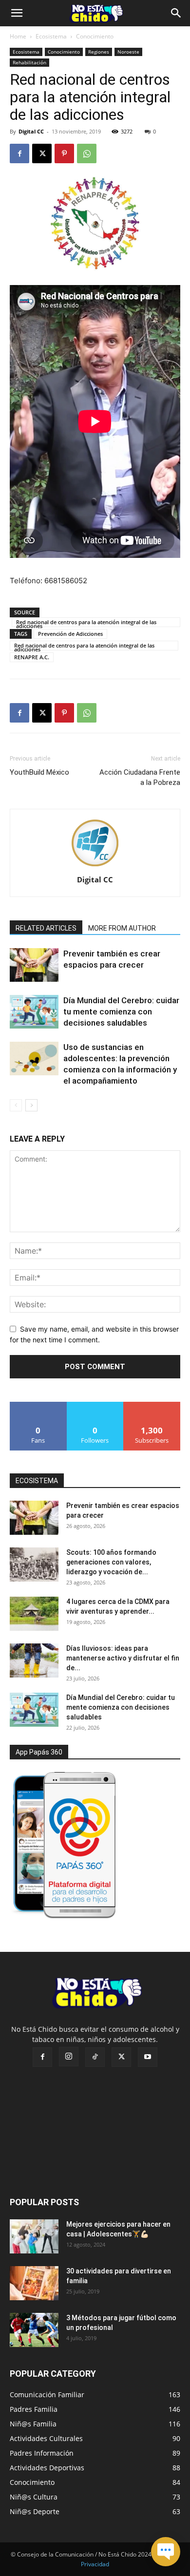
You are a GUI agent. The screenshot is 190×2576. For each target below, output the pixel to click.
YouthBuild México (39, 772)
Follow (95, 1405)
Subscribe (152, 1405)
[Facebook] (19, 153)
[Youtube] (148, 2057)
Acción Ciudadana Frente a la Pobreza (140, 777)
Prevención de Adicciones (70, 634)
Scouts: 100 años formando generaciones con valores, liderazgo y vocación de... (111, 1562)
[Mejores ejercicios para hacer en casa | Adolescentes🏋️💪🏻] (34, 2236)
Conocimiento (95, 36)
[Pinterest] (64, 153)
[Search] (176, 13)
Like (38, 1405)
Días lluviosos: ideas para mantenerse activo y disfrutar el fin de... (123, 1658)
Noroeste (128, 52)
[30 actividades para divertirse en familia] (34, 2283)
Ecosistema (51, 36)
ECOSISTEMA (37, 1481)
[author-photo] (95, 866)
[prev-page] (16, 1105)
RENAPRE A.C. (32, 657)
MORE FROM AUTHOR (122, 928)
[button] (17, 13)
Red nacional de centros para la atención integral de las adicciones (86, 623)
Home (18, 36)
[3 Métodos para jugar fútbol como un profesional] (34, 2330)
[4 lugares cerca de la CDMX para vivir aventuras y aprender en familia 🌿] (34, 1614)
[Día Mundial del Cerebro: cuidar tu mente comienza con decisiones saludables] (34, 1012)
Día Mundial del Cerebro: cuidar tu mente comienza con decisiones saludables (121, 1011)
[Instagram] (69, 2057)
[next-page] (31, 1105)
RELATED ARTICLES (46, 928)
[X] (42, 153)
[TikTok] (95, 2057)
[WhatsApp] (87, 153)
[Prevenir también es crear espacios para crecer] (34, 965)
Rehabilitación (29, 62)
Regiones (99, 52)
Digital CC (31, 131)
